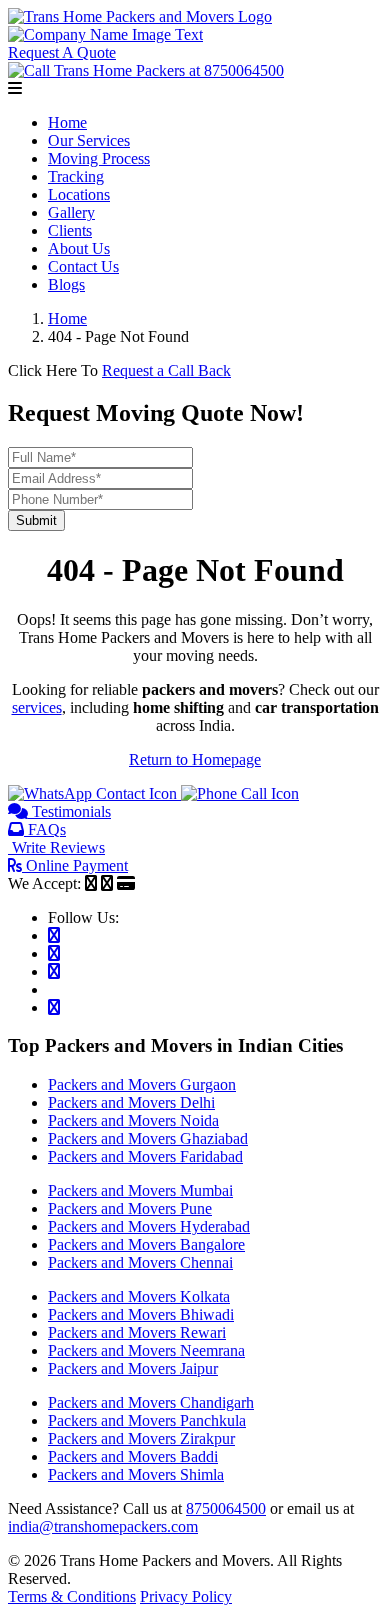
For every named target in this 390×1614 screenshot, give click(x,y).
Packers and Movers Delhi (131, 1102)
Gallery (71, 212)
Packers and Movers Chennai (140, 1262)
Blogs (66, 284)
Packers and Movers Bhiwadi (141, 1314)
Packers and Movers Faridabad (145, 1156)
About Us (79, 248)
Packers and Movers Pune (130, 1208)
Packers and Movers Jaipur (133, 1368)
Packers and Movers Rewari (137, 1332)
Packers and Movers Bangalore (146, 1244)
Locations (79, 194)
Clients (70, 230)
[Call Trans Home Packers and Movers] (240, 793)
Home (67, 122)
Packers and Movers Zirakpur (141, 1438)
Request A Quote (62, 52)
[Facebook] (54, 935)
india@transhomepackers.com (103, 1526)
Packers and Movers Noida (133, 1120)
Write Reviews (56, 847)
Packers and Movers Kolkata (139, 1296)
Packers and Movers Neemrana (146, 1350)
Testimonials (69, 811)
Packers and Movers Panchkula (147, 1420)
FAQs (45, 829)
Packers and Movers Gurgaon (142, 1084)
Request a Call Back (166, 370)
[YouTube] (54, 1007)
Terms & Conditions (72, 1596)
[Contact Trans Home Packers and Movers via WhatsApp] (94, 793)
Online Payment (75, 865)
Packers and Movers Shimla (136, 1474)
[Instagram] (54, 971)
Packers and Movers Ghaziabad (148, 1138)
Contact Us (83, 266)
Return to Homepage (195, 759)
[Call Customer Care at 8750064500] (146, 70)
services (37, 707)
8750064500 (226, 1508)
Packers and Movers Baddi (133, 1456)
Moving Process (99, 158)
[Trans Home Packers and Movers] (140, 16)
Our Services (89, 140)
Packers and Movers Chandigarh (151, 1402)
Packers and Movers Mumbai (140, 1190)
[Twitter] (54, 953)
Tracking (76, 176)
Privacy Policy (186, 1596)
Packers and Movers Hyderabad (149, 1226)
